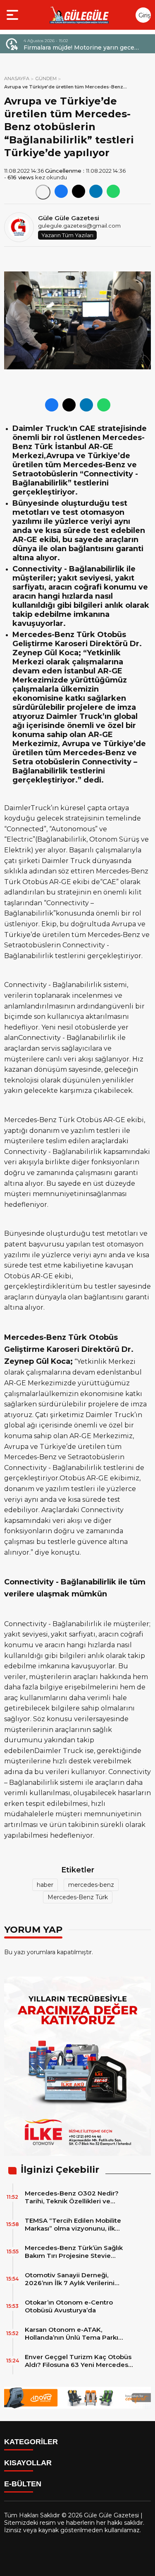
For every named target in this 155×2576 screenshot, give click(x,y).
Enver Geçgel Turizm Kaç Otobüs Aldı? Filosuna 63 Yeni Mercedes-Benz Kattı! (78, 2361)
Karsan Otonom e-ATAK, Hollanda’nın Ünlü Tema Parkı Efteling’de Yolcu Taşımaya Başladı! (72, 2333)
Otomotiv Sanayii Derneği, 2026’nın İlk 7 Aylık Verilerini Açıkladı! (70, 2279)
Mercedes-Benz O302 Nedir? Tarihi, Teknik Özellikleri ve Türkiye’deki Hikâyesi (72, 2197)
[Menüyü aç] (13, 15)
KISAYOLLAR (28, 2463)
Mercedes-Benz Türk (78, 1897)
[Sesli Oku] (43, 192)
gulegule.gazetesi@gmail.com (79, 226)
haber (45, 1885)
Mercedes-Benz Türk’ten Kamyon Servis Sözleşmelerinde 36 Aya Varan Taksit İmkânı (84, 48)
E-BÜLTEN (23, 2484)
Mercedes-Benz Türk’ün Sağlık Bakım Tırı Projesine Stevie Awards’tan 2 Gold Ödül (74, 2252)
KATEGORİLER (31, 2442)
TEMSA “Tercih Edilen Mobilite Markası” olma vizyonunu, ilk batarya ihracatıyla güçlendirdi (73, 2224)
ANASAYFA (17, 78)
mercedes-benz (91, 1885)
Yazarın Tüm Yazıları (67, 235)
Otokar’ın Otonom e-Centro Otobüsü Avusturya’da (69, 2306)
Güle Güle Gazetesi (69, 218)
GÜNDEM (46, 78)
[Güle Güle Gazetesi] (79, 15)
